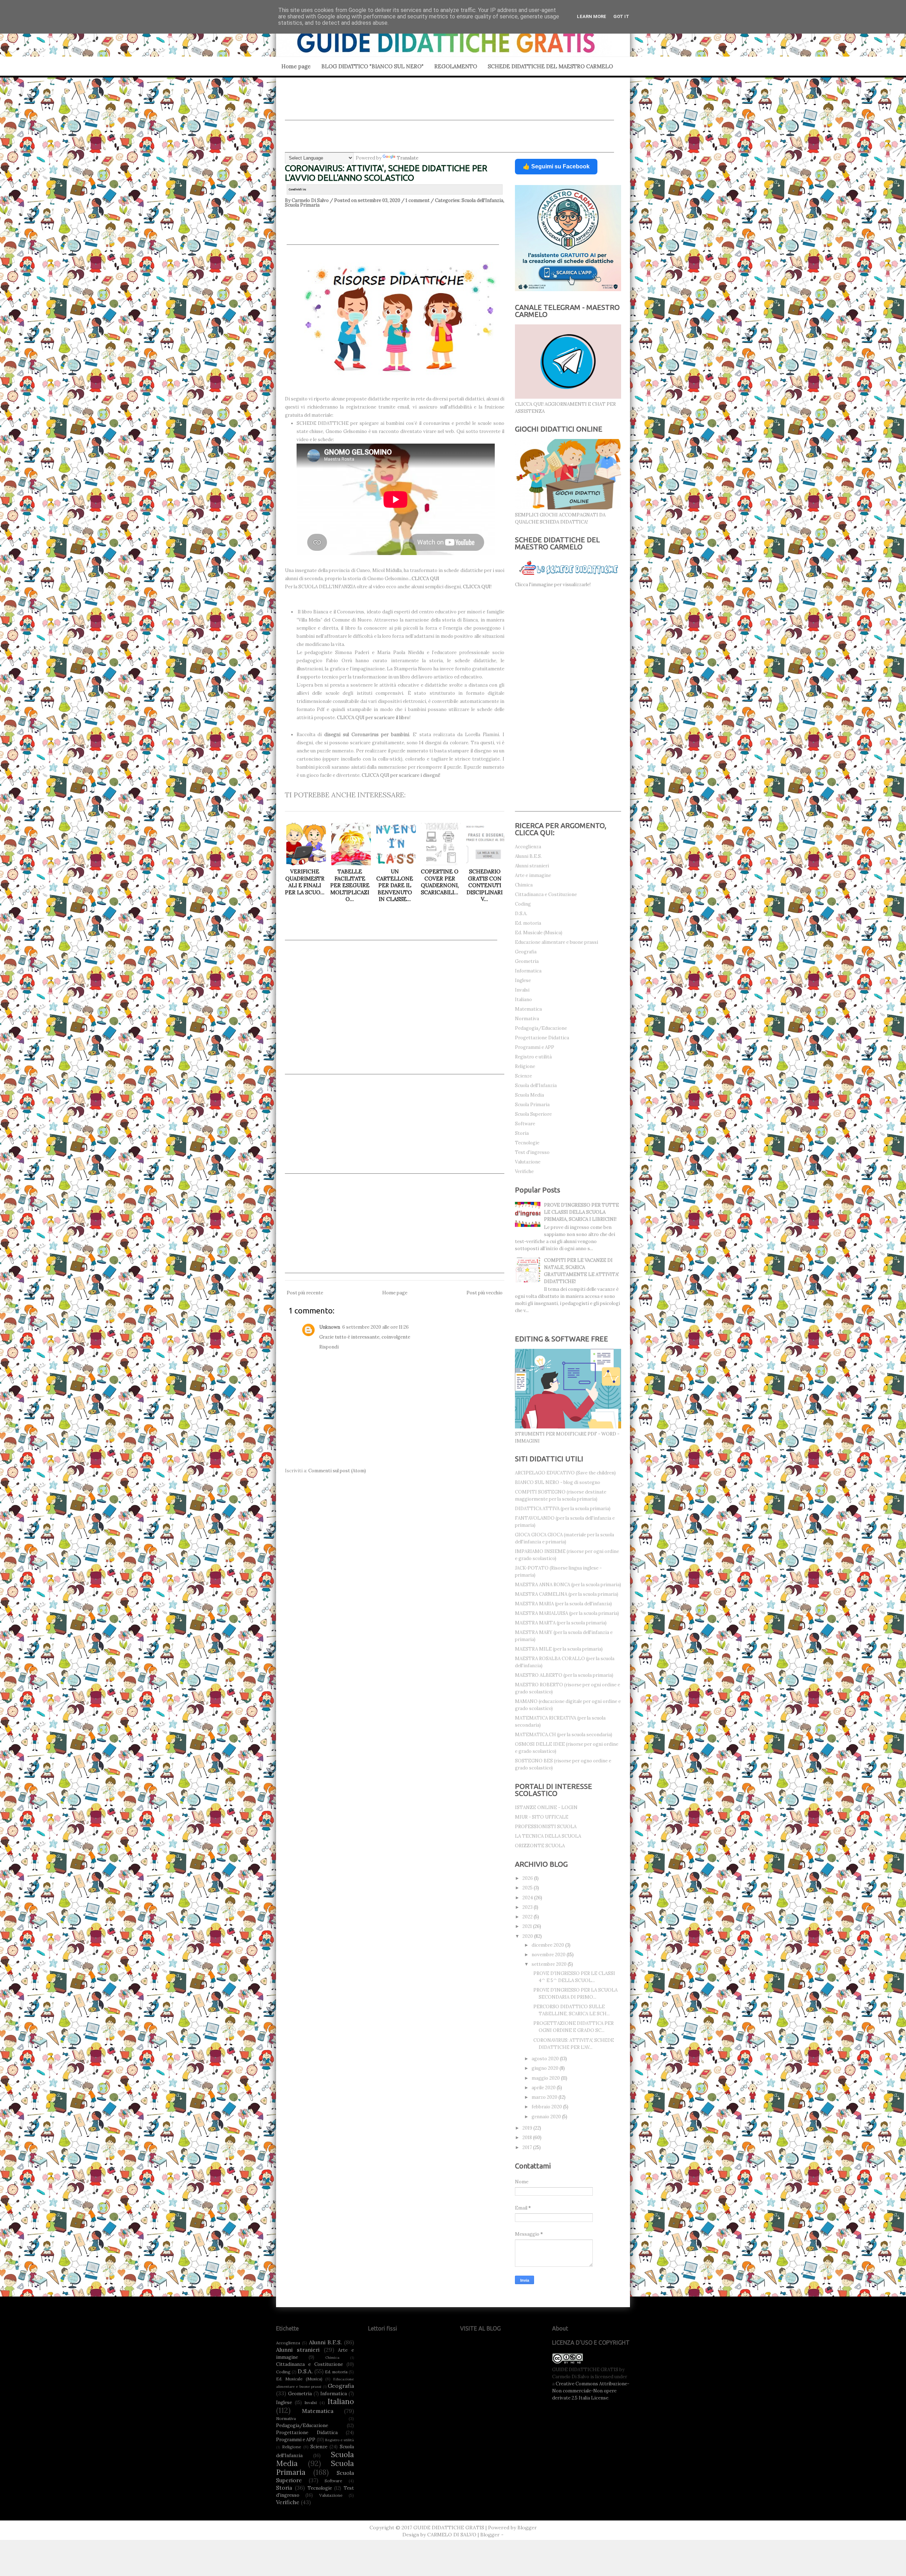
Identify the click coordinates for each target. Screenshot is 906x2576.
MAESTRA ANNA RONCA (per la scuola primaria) (568, 1585)
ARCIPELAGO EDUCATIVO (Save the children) (565, 1473)
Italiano (523, 1000)
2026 (528, 1878)
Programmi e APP (535, 1047)
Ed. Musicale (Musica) (539, 933)
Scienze (523, 1076)
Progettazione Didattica (542, 1038)
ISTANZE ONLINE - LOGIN (546, 1807)
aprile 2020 (544, 2088)
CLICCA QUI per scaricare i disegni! (401, 775)
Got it (621, 16)
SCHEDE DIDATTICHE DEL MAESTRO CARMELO (550, 66)
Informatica (528, 971)
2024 (528, 1898)
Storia (522, 1133)
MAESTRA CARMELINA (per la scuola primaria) (567, 1594)
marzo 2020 (545, 2097)
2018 (528, 2138)
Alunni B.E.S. (528, 856)
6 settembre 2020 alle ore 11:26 (375, 1327)
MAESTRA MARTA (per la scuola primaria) (561, 1623)
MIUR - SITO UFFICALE (542, 1817)
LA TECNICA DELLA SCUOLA (548, 1836)
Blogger (527, 2528)
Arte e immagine (533, 875)
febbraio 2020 (547, 2107)
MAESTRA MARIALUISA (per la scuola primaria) (567, 1613)
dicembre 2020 (548, 1945)
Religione (525, 1066)
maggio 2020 (546, 2078)
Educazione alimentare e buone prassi (557, 942)
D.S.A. (521, 914)
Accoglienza (528, 847)
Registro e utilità (533, 1057)
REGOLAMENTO (456, 66)
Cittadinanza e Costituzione (546, 894)
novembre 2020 (549, 1955)
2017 (528, 2147)
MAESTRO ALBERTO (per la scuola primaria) (564, 1675)
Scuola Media (529, 1095)
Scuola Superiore (533, 1114)
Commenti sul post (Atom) (337, 1471)
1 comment (418, 200)
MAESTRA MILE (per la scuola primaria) (559, 1649)
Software (525, 1124)
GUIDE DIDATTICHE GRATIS (449, 2528)
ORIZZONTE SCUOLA (540, 1846)
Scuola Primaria (302, 205)
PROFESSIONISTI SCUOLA (546, 1827)
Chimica (524, 885)
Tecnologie (527, 1143)
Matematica (528, 1009)
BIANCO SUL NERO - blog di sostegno (558, 1482)
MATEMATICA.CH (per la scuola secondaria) (564, 1735)
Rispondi (329, 1347)
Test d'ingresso (532, 1152)
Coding (523, 904)
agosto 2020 (546, 2059)
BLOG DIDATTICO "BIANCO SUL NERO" (372, 66)
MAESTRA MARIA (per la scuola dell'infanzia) (563, 1604)
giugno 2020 (546, 2068)
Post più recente (305, 1293)
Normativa (527, 1019)
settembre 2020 (550, 1964)
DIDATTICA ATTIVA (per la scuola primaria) (563, 1509)
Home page (296, 66)
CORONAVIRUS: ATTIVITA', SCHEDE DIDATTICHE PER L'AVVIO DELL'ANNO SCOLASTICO (386, 173)
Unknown (330, 1327)
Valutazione (528, 1162)
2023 (528, 1907)
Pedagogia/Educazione (541, 1028)
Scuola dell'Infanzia (482, 200)
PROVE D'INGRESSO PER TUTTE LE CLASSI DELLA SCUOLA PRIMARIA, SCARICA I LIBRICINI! (581, 1212)
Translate (408, 158)
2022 (528, 1917)
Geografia (526, 952)
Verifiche (524, 1171)
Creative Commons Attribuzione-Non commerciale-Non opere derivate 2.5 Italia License (591, 2391)
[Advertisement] (449, 104)
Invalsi (522, 990)
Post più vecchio (484, 1293)
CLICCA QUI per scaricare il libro (373, 718)
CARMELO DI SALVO (452, 2535)
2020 (528, 1936)
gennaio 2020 (547, 2117)
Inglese (523, 980)
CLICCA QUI (425, 579)
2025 (528, 1888)
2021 (528, 1926)
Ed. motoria (528, 923)
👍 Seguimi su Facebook (556, 166)
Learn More (592, 16)
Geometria (527, 961)
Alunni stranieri (532, 866)
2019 (528, 2128)
